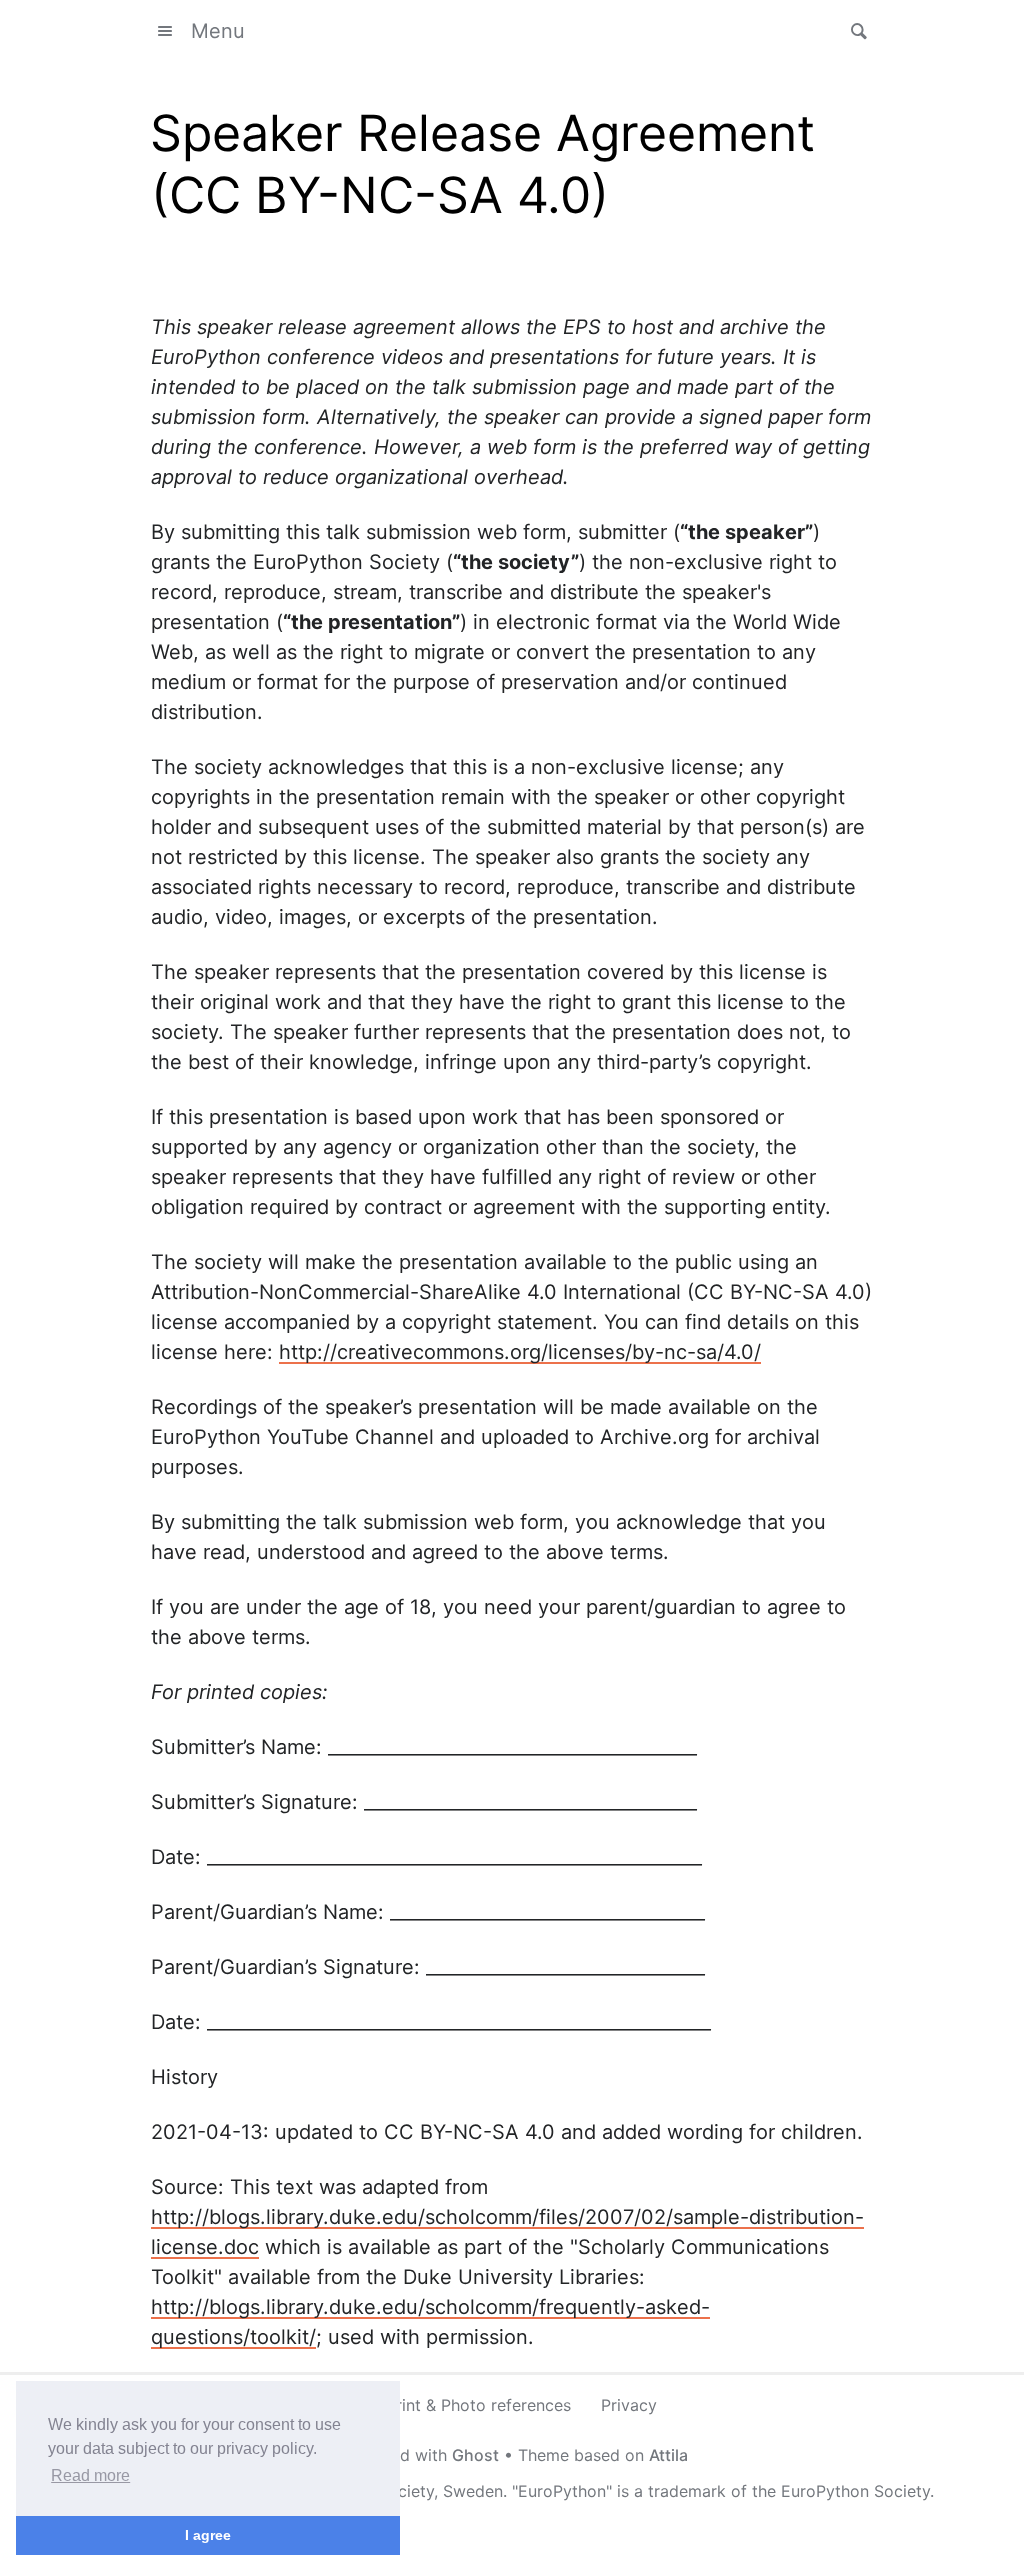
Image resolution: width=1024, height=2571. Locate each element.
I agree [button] (208, 2535)
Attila (668, 2455)
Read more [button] (90, 2475)
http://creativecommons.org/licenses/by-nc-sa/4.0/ (520, 1352)
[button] (853, 31)
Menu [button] (218, 31)
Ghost (475, 2455)
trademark (687, 2491)
